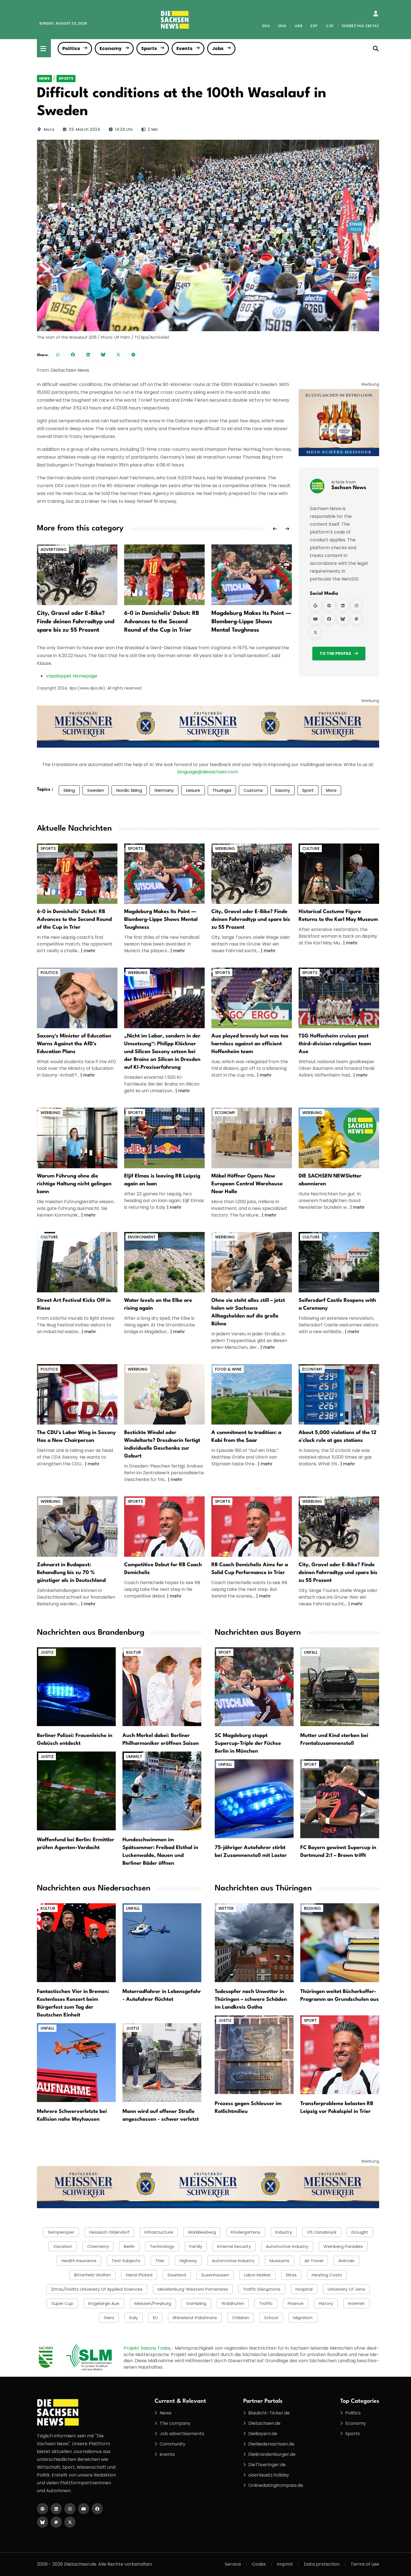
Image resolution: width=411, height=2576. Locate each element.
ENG (282, 26)
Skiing (69, 790)
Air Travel (314, 2261)
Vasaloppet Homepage (72, 676)
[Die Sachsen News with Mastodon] (56, 2522)
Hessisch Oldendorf (109, 2232)
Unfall (311, 1652)
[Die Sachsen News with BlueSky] (42, 2522)
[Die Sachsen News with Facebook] (97, 2509)
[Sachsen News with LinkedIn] (343, 605)
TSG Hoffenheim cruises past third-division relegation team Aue (335, 1044)
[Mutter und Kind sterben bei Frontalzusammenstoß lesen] (340, 1687)
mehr (90, 951)
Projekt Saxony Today (148, 2348)
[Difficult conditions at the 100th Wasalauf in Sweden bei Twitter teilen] (118, 354)
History (326, 2303)
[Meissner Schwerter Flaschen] (339, 422)
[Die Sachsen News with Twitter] (70, 2522)
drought (360, 2232)
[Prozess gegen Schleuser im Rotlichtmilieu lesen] (254, 2054)
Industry (284, 2232)
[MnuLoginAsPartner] (376, 14)
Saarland (177, 2275)
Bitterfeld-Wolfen (92, 2275)
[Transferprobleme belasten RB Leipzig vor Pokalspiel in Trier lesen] (340, 2054)
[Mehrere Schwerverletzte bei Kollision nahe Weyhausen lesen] (76, 2062)
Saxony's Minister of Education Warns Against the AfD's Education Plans (74, 1044)
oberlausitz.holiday (269, 2475)
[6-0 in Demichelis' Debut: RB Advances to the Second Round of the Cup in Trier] (164, 574)
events (167, 2454)
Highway (188, 2261)
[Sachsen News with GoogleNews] (315, 605)
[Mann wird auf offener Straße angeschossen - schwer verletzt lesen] (162, 2062)
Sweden (96, 790)
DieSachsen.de (264, 2423)
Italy (134, 2318)
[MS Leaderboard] (208, 726)
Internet (356, 2303)
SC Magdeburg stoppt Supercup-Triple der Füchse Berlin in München (248, 1743)
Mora (49, 129)
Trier (160, 2261)
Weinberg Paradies (343, 2246)
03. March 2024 (84, 129)
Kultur (134, 1652)
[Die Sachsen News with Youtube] (84, 2509)
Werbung (225, 849)
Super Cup (62, 2303)
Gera (109, 2318)
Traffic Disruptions (262, 2289)
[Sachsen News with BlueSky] (343, 619)
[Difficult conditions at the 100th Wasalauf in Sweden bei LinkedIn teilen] (88, 354)
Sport (308, 790)
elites (291, 2275)
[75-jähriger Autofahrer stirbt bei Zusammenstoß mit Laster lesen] (254, 1799)
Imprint (285, 2564)
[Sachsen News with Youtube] (315, 619)
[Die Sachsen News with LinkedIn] (56, 2509)
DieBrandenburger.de (272, 2454)
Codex (259, 2564)
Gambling (196, 2303)
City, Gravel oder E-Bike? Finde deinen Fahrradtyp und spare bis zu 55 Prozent (76, 622)
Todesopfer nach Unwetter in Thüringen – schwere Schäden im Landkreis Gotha (251, 1999)
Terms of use (365, 2564)
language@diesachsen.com (208, 772)
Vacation (63, 2246)
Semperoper (61, 2232)
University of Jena (346, 2289)
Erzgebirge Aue (104, 2303)
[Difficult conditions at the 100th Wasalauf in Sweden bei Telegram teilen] (133, 354)
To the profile (335, 653)
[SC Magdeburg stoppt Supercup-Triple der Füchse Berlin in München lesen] (254, 1687)
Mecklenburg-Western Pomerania (193, 2289)
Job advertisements (182, 2434)
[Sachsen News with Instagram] (356, 605)
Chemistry (98, 2246)
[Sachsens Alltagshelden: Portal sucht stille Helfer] (252, 1262)
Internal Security (234, 2246)
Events (184, 48)
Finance (296, 2303)
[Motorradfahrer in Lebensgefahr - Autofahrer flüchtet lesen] (162, 1942)
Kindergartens (246, 2232)
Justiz (47, 1652)
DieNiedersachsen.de (271, 2444)
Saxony (283, 790)
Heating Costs (327, 2275)
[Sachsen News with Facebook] (329, 619)
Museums (279, 2261)
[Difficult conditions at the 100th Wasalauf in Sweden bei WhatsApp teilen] (58, 354)
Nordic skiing (129, 790)
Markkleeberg (202, 2232)
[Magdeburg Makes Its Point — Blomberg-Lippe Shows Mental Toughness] (252, 574)
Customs (253, 790)
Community (173, 2444)
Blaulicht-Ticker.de (269, 2413)
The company (175, 2423)
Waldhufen (233, 2303)
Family (196, 2246)
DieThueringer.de (267, 2465)
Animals (346, 2261)
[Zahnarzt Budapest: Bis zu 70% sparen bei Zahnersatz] (77, 1526)
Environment (142, 1237)
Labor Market (258, 2275)
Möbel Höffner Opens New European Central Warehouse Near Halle (247, 1184)
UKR (298, 26)
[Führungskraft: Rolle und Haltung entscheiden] (77, 1138)
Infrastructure (159, 2232)
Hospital (304, 2289)
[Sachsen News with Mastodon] (356, 619)
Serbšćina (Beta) (360, 26)
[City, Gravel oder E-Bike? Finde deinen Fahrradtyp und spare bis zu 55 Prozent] (77, 574)
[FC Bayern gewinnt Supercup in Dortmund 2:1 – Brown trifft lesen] (340, 1799)
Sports (149, 48)
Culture (311, 849)
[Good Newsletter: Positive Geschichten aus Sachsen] (339, 1138)
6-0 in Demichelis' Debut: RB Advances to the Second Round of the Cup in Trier (162, 622)
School (271, 2318)
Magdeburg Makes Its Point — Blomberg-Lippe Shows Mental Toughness (251, 622)
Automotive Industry (233, 2261)
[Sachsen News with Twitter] (315, 632)
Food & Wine (228, 1369)
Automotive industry (287, 2246)
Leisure (193, 790)
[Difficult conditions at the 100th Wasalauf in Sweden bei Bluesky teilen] (103, 354)
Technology (162, 2246)
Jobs (218, 48)
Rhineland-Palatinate (195, 2318)
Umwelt (134, 1757)
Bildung (312, 1908)
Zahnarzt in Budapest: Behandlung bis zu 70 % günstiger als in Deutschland (71, 1573)
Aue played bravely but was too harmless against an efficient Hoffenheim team (250, 1044)
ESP (314, 26)
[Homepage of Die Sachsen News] (42, 2509)
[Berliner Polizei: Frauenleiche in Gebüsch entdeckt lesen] (76, 1687)
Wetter (226, 1908)
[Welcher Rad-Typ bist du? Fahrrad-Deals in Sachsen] (252, 873)
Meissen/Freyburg (153, 2303)
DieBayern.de (263, 2434)
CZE (330, 26)
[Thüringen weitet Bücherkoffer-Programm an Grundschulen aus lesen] (340, 1942)
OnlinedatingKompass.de (276, 2485)
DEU (266, 26)
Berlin (129, 2246)
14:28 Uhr (124, 129)
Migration (303, 2318)
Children (241, 2318)
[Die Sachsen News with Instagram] (70, 2509)
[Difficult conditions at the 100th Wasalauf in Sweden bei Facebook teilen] (73, 354)
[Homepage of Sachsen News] (329, 605)
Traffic (266, 2303)
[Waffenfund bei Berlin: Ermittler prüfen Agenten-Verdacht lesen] (76, 1791)
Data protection (322, 2564)
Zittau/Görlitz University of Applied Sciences (97, 2289)
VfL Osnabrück (322, 2232)
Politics (71, 48)
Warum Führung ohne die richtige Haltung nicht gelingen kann (74, 1184)
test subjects (126, 2261)
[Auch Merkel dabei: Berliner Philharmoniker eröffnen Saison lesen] (162, 1687)
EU (155, 2318)
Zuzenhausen (215, 2275)
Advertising (54, 549)
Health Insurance (79, 2261)
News (44, 78)
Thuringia (222, 790)
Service (233, 2564)
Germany (164, 790)
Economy (111, 48)
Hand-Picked (139, 2275)
